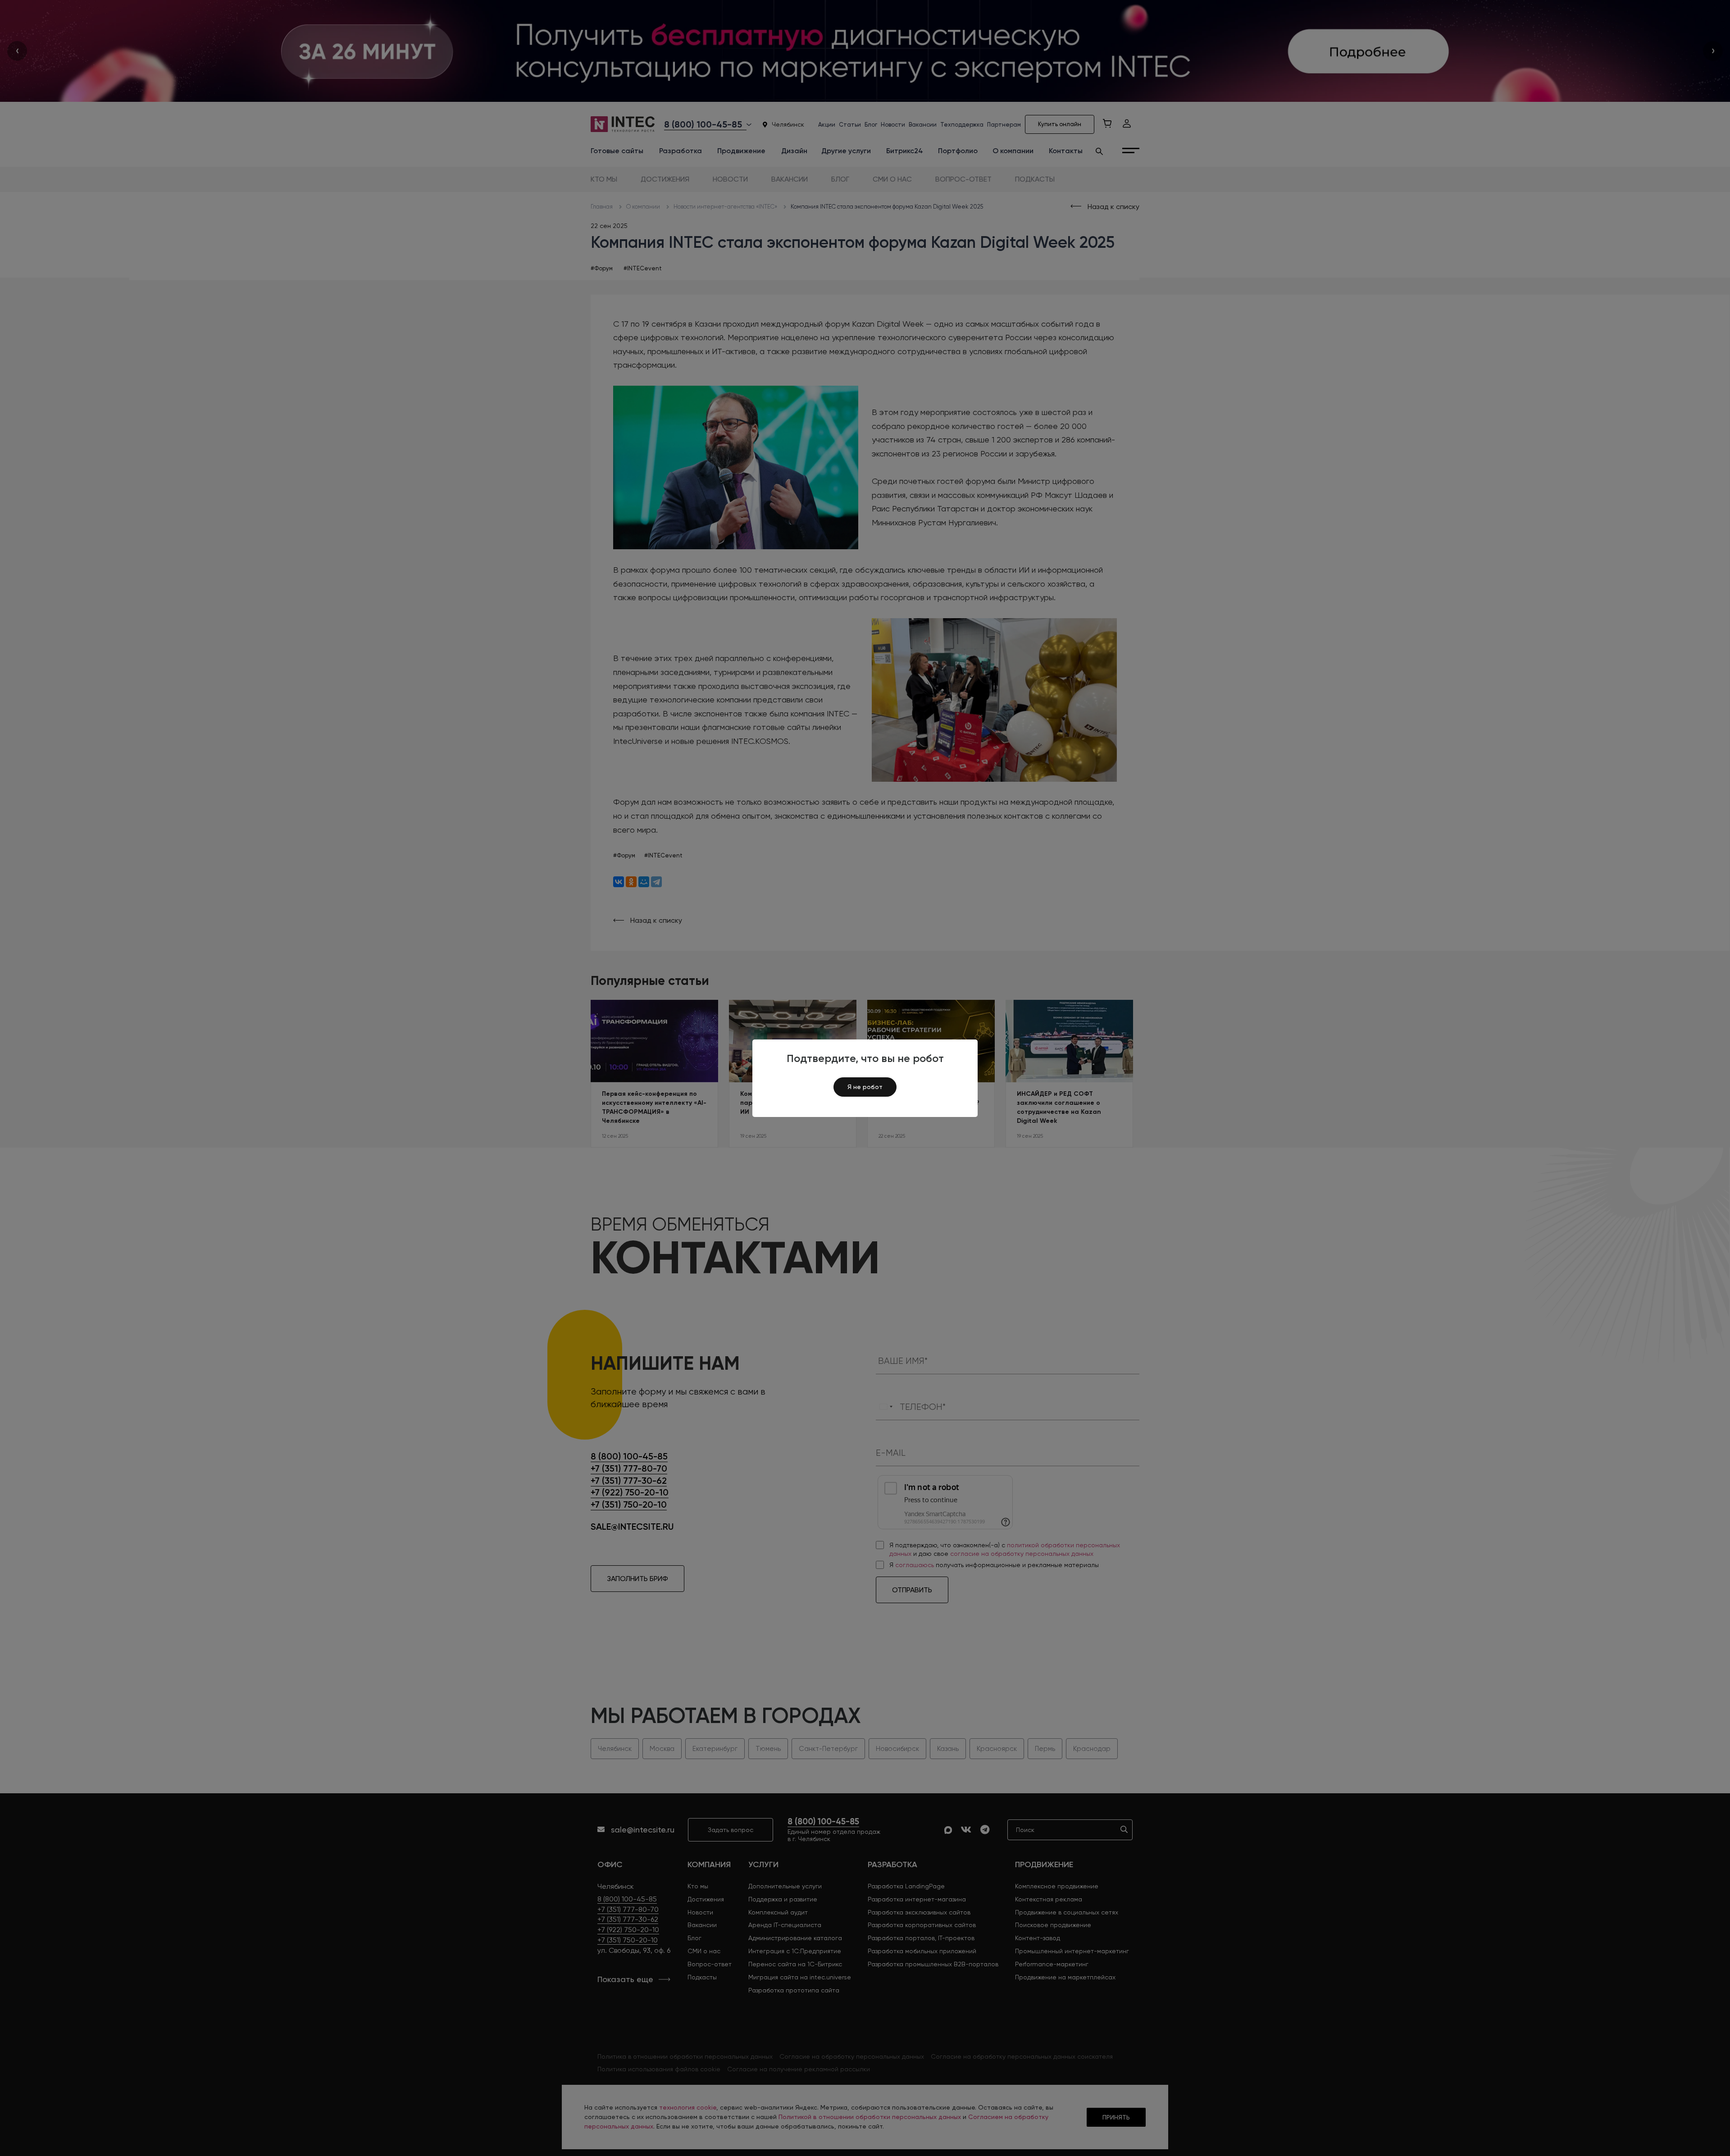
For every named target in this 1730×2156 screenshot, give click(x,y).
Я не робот (865, 1087)
